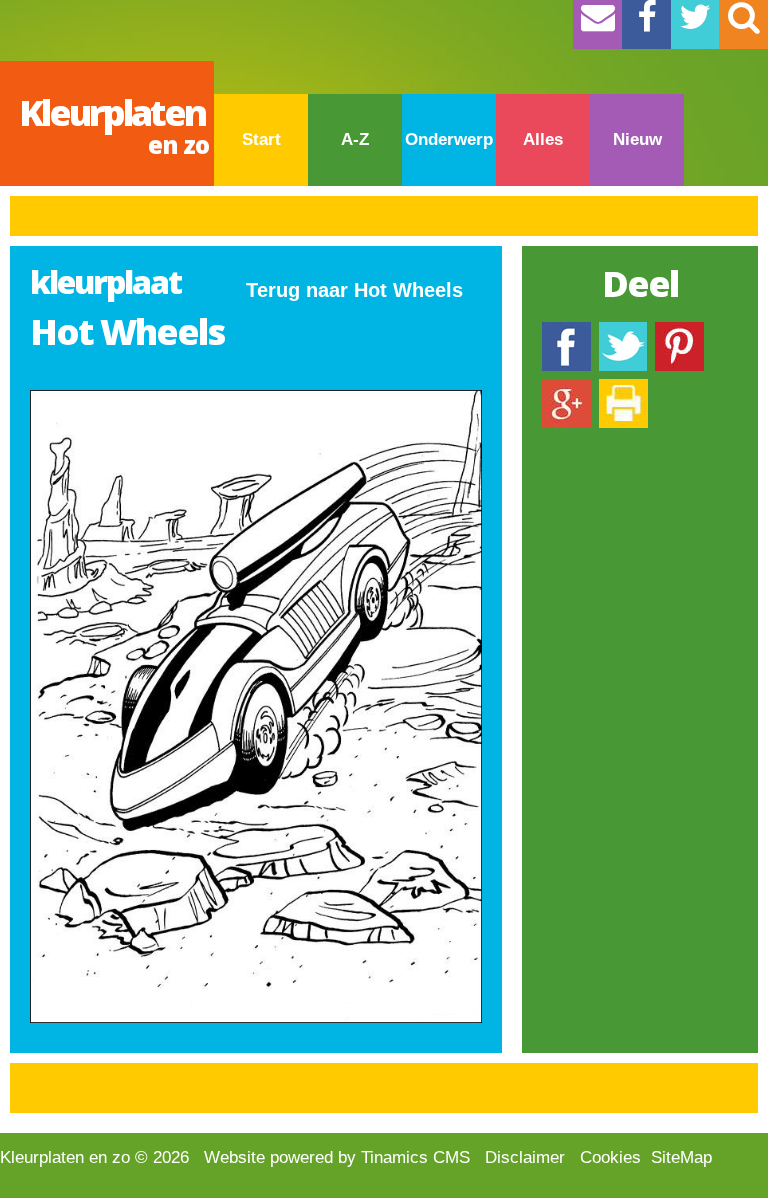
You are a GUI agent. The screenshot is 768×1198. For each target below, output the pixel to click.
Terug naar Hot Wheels (354, 290)
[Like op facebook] (566, 331)
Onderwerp (449, 139)
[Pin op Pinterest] (679, 331)
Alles (543, 139)
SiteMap (681, 1157)
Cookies (610, 1157)
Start (261, 139)
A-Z (355, 139)
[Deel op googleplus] (566, 388)
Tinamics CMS (415, 1157)
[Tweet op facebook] (623, 331)
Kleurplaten (114, 124)
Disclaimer (525, 1157)
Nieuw (637, 139)
